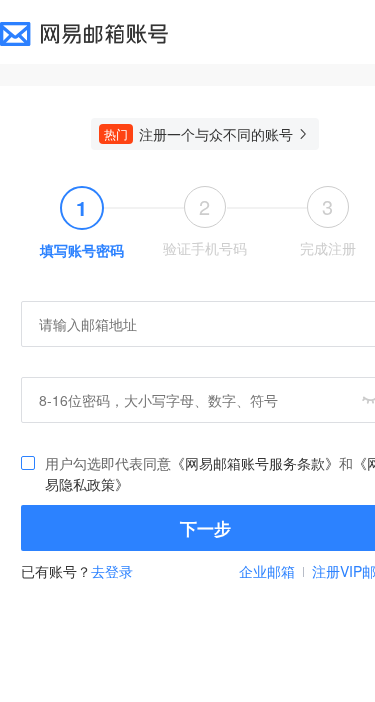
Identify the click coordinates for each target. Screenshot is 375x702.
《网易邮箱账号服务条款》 (255, 463)
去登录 (112, 571)
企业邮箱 (267, 571)
